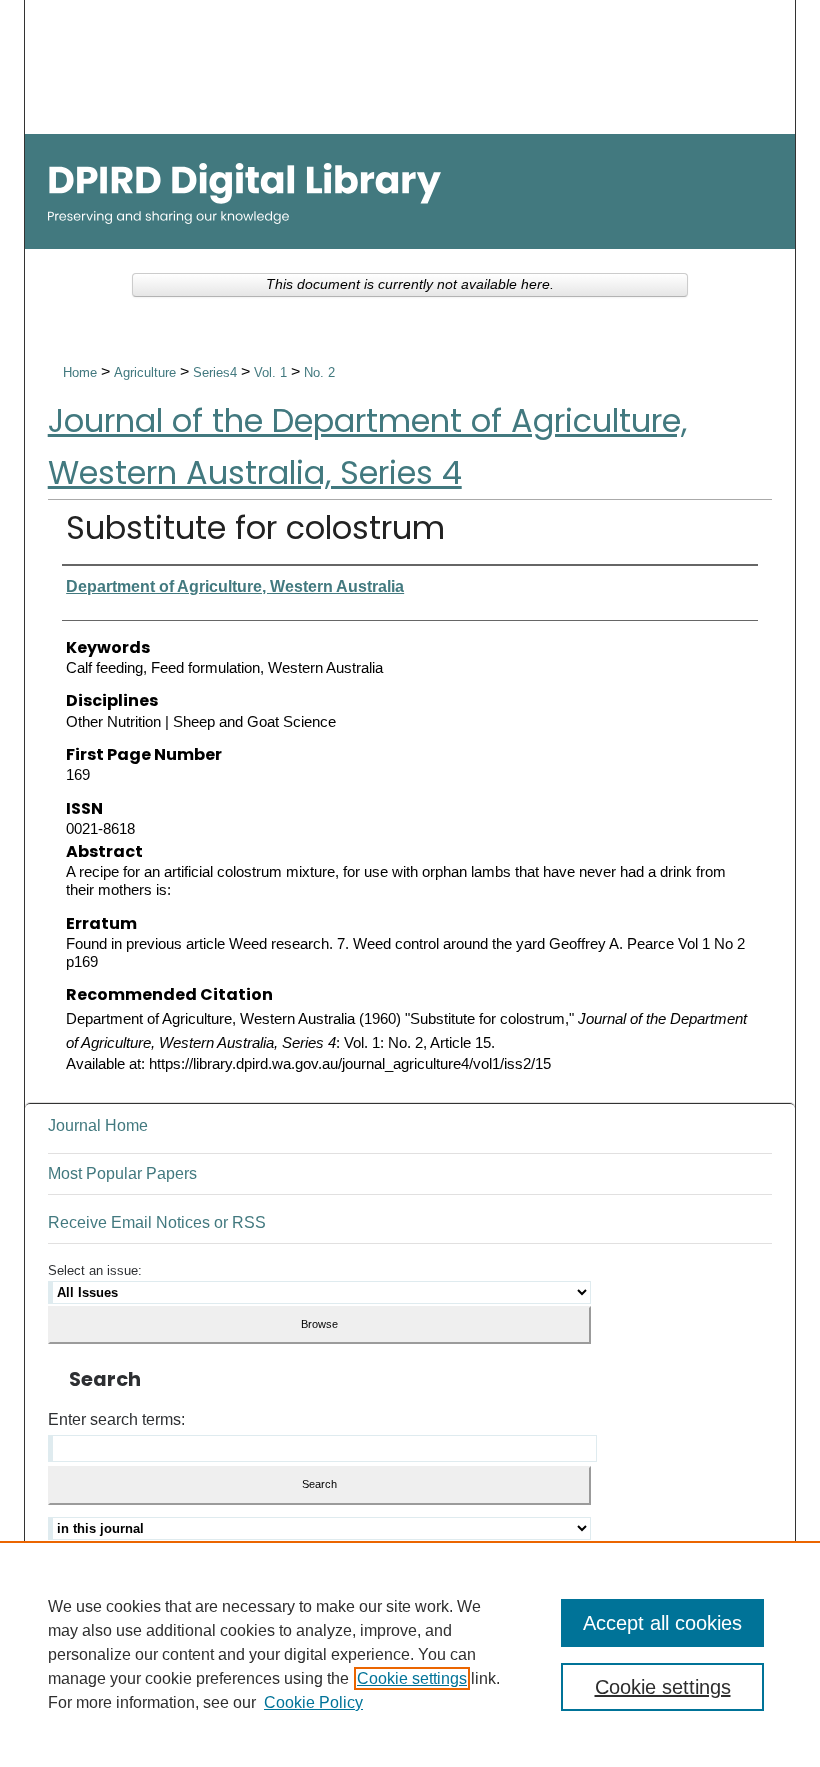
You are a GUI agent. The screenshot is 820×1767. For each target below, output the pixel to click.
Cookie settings (412, 1678)
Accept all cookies (662, 1623)
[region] (410, 1654)
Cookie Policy (313, 1702)
